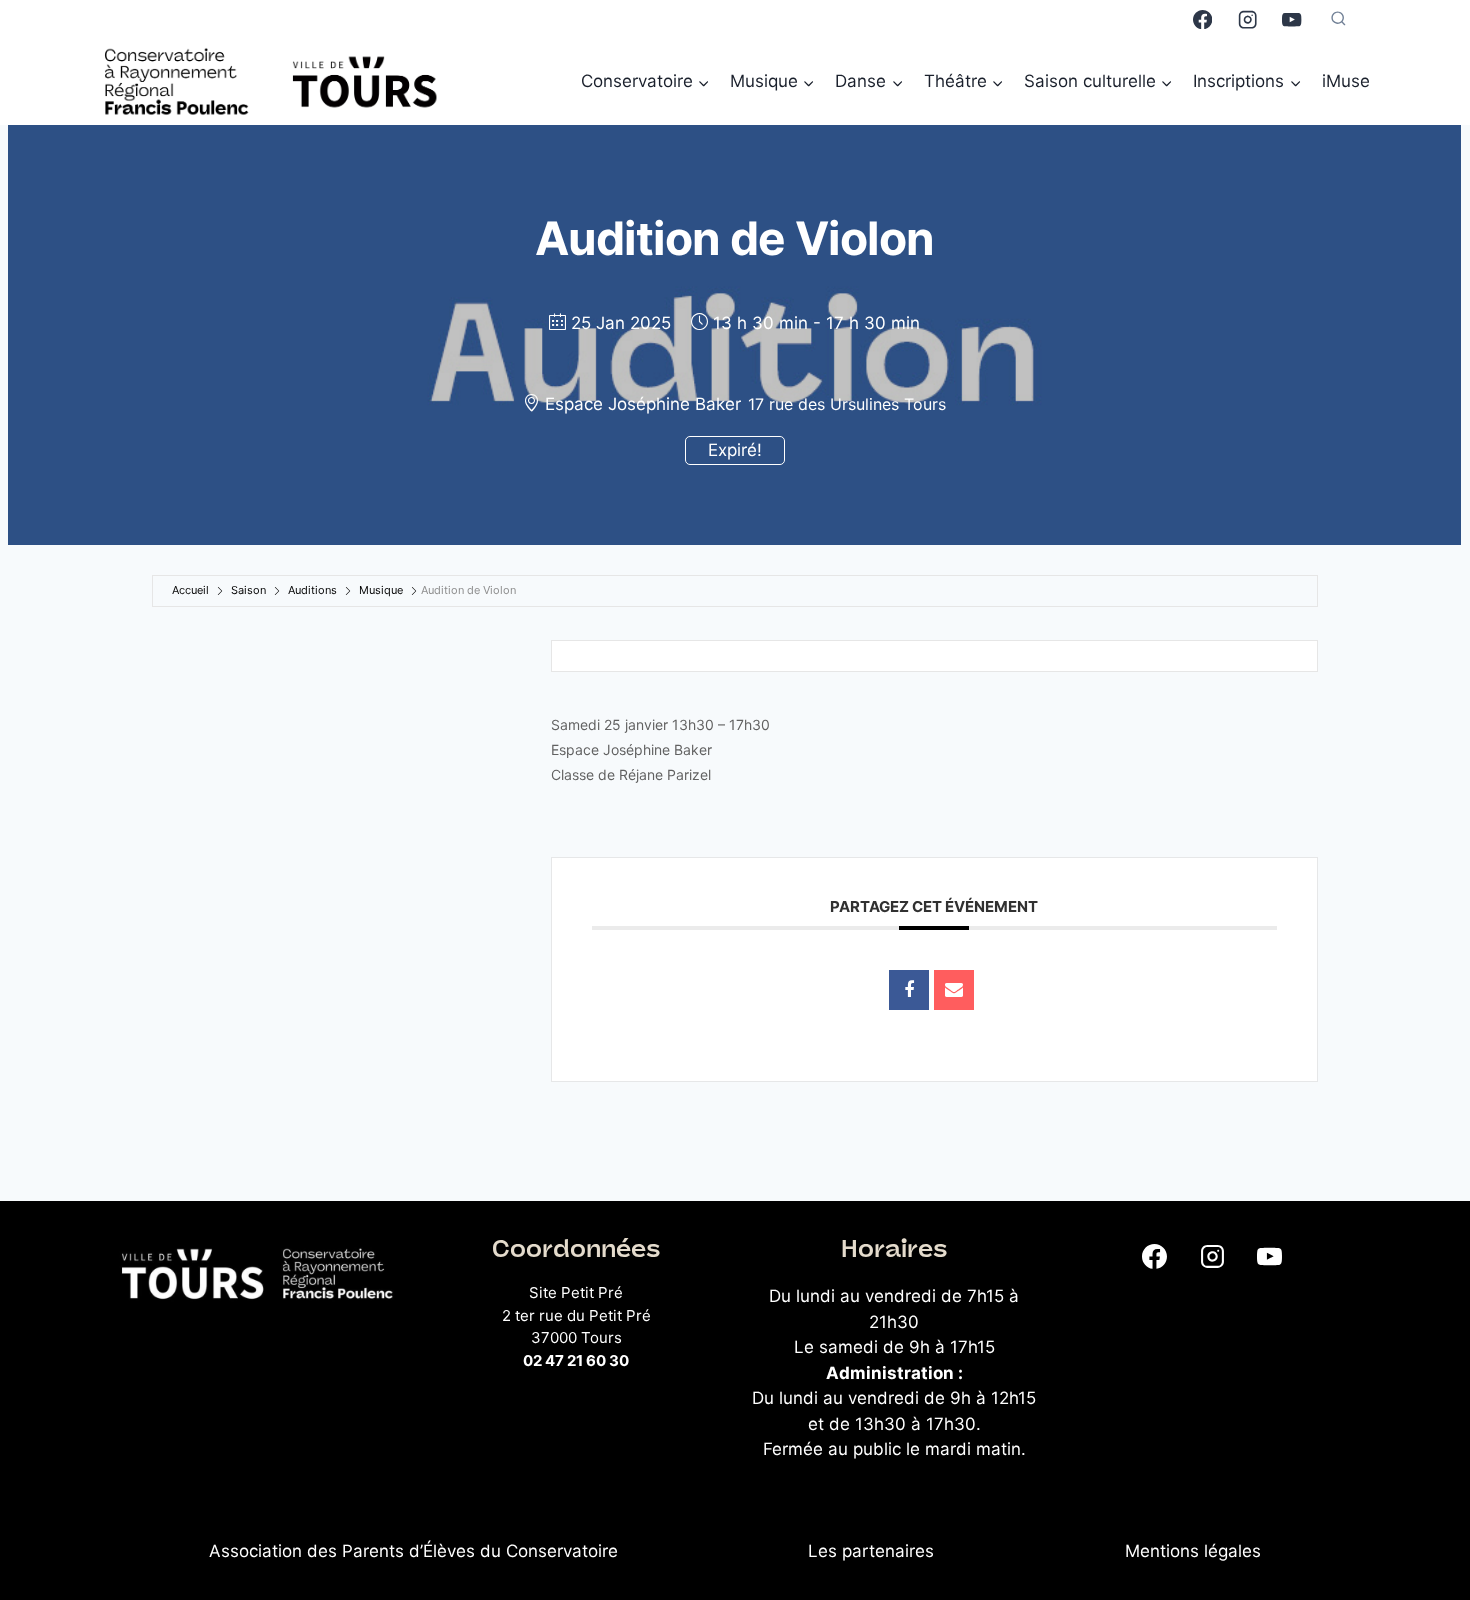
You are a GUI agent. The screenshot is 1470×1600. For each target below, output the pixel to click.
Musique (381, 590)
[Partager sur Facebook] (909, 990)
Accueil (190, 590)
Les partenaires (871, 1551)
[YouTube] (1292, 19)
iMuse (1346, 81)
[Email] (954, 990)
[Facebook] (1202, 19)
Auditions (312, 590)
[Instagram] (1247, 19)
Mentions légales (1193, 1551)
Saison (248, 590)
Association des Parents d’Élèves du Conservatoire (413, 1551)
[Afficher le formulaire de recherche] (1338, 19)
